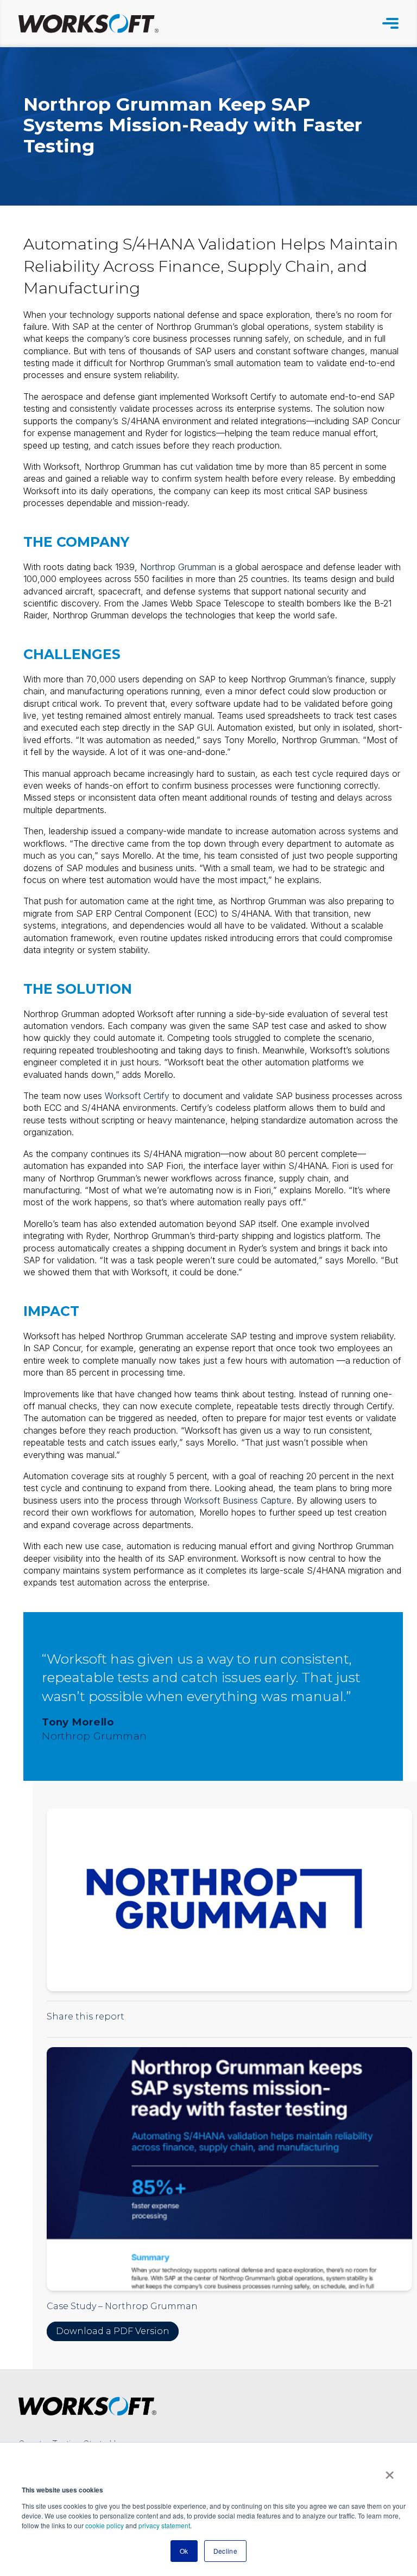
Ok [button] (184, 2551)
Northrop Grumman (178, 567)
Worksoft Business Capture (238, 1500)
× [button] (390, 2471)
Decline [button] (226, 2551)
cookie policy (105, 2525)
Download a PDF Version (113, 2331)
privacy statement (164, 2525)
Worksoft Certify (137, 1096)
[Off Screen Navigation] (390, 23)
